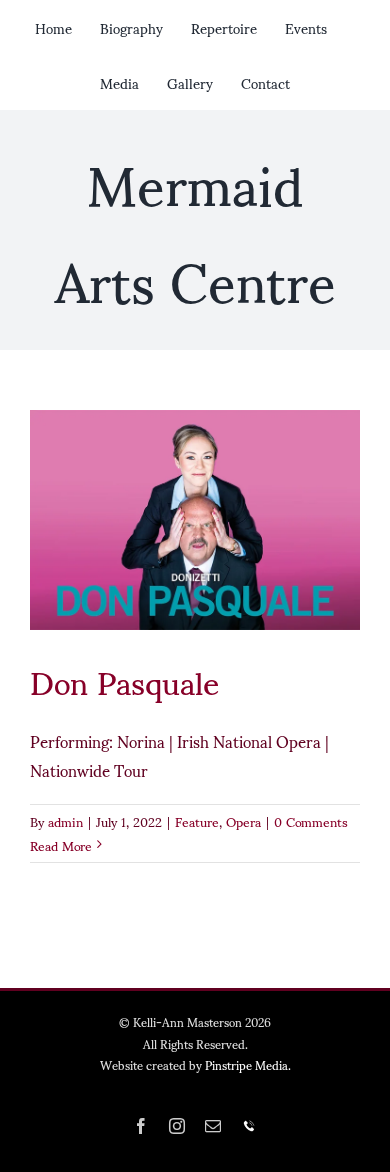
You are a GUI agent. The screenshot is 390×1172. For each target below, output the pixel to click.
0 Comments (311, 821)
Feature (197, 821)
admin (65, 821)
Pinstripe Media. (248, 1064)
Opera (243, 821)
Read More (61, 845)
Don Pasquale (124, 680)
